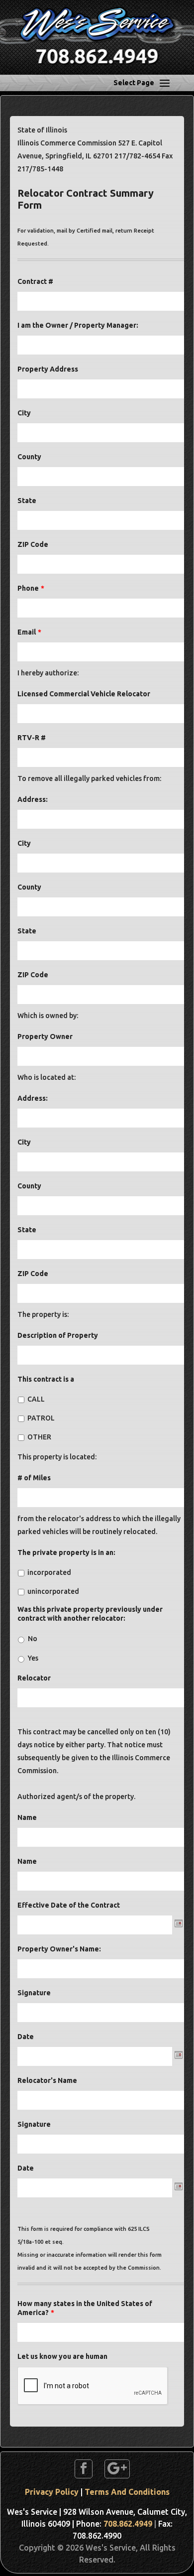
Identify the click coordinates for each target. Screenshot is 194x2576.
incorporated (49, 1572)
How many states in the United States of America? (85, 2308)
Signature (34, 1993)
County (29, 457)
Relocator (34, 1678)
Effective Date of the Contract (69, 1905)
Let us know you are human (62, 2356)
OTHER (39, 1437)
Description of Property (58, 1335)
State (27, 501)
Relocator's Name (47, 2080)
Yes (33, 1658)
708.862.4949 (128, 2524)
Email (29, 632)
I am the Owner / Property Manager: (78, 325)
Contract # (35, 281)
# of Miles (34, 1478)
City (24, 413)
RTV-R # (32, 738)
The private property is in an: (66, 1552)
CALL (36, 1399)
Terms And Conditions (127, 2492)
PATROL (41, 1418)
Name (27, 1817)
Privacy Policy (52, 2492)
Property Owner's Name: (59, 1949)
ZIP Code (33, 544)
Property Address (48, 369)
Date (26, 2037)
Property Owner (45, 1036)
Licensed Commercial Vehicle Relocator (84, 694)
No (33, 1639)
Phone (31, 588)
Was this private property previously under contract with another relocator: (90, 1614)
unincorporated (53, 1591)
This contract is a (46, 1379)
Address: (33, 799)
